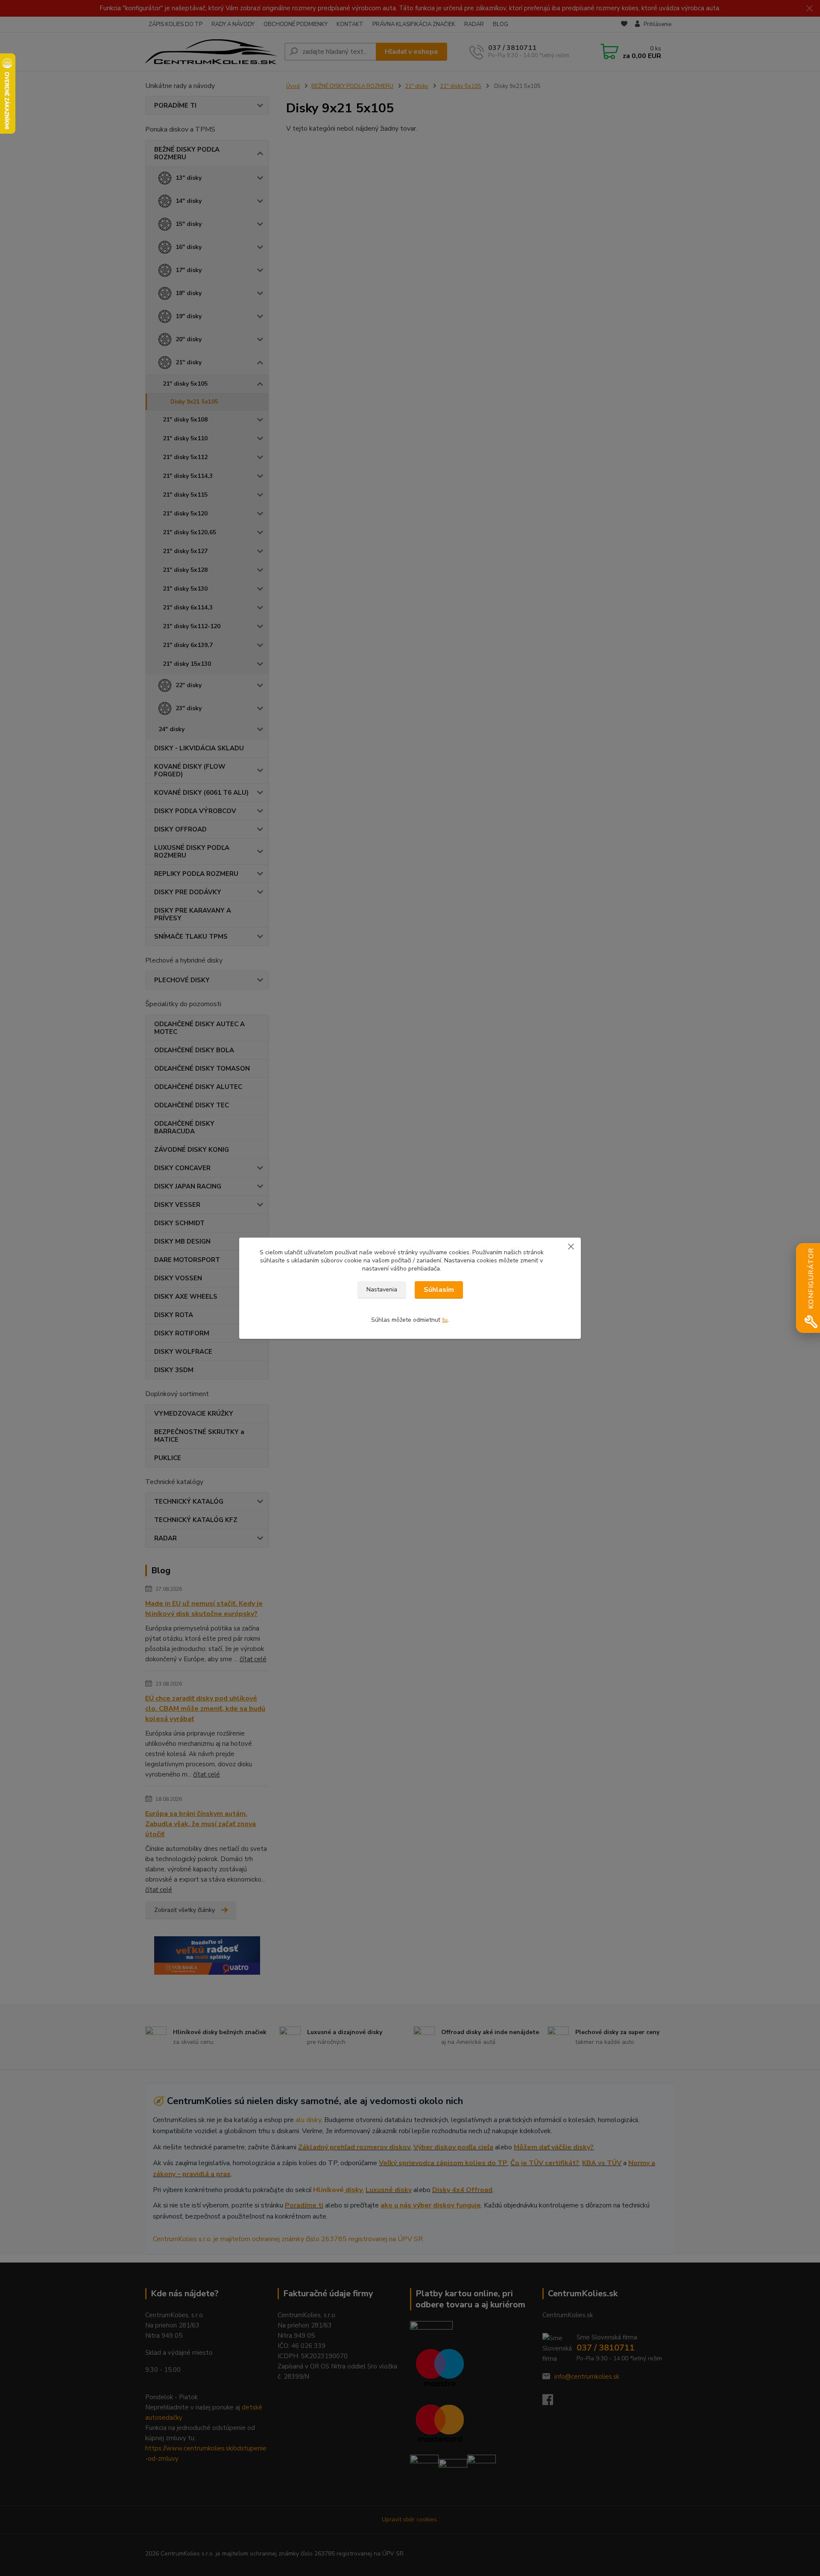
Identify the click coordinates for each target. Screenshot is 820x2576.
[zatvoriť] (571, 1246)
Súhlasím (439, 1290)
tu (445, 1320)
